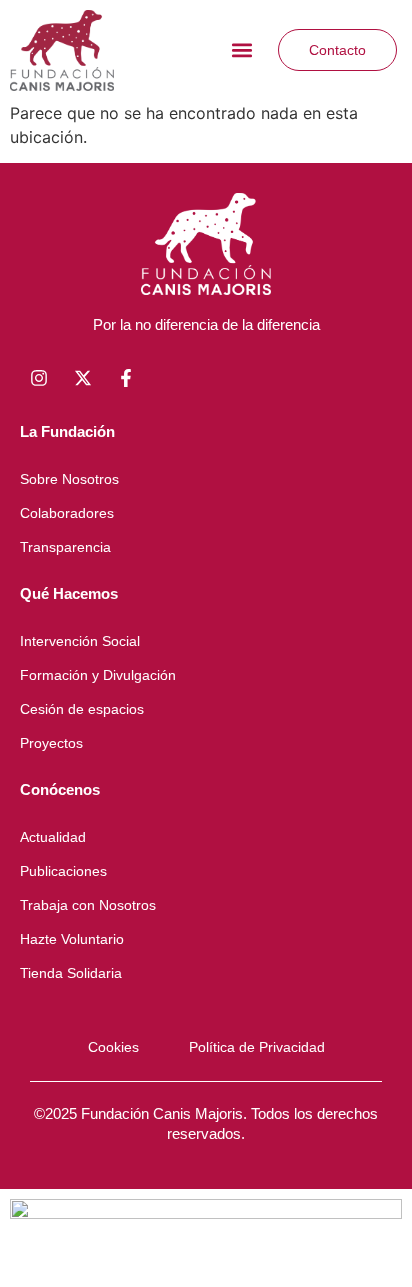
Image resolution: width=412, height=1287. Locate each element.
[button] (241, 50)
